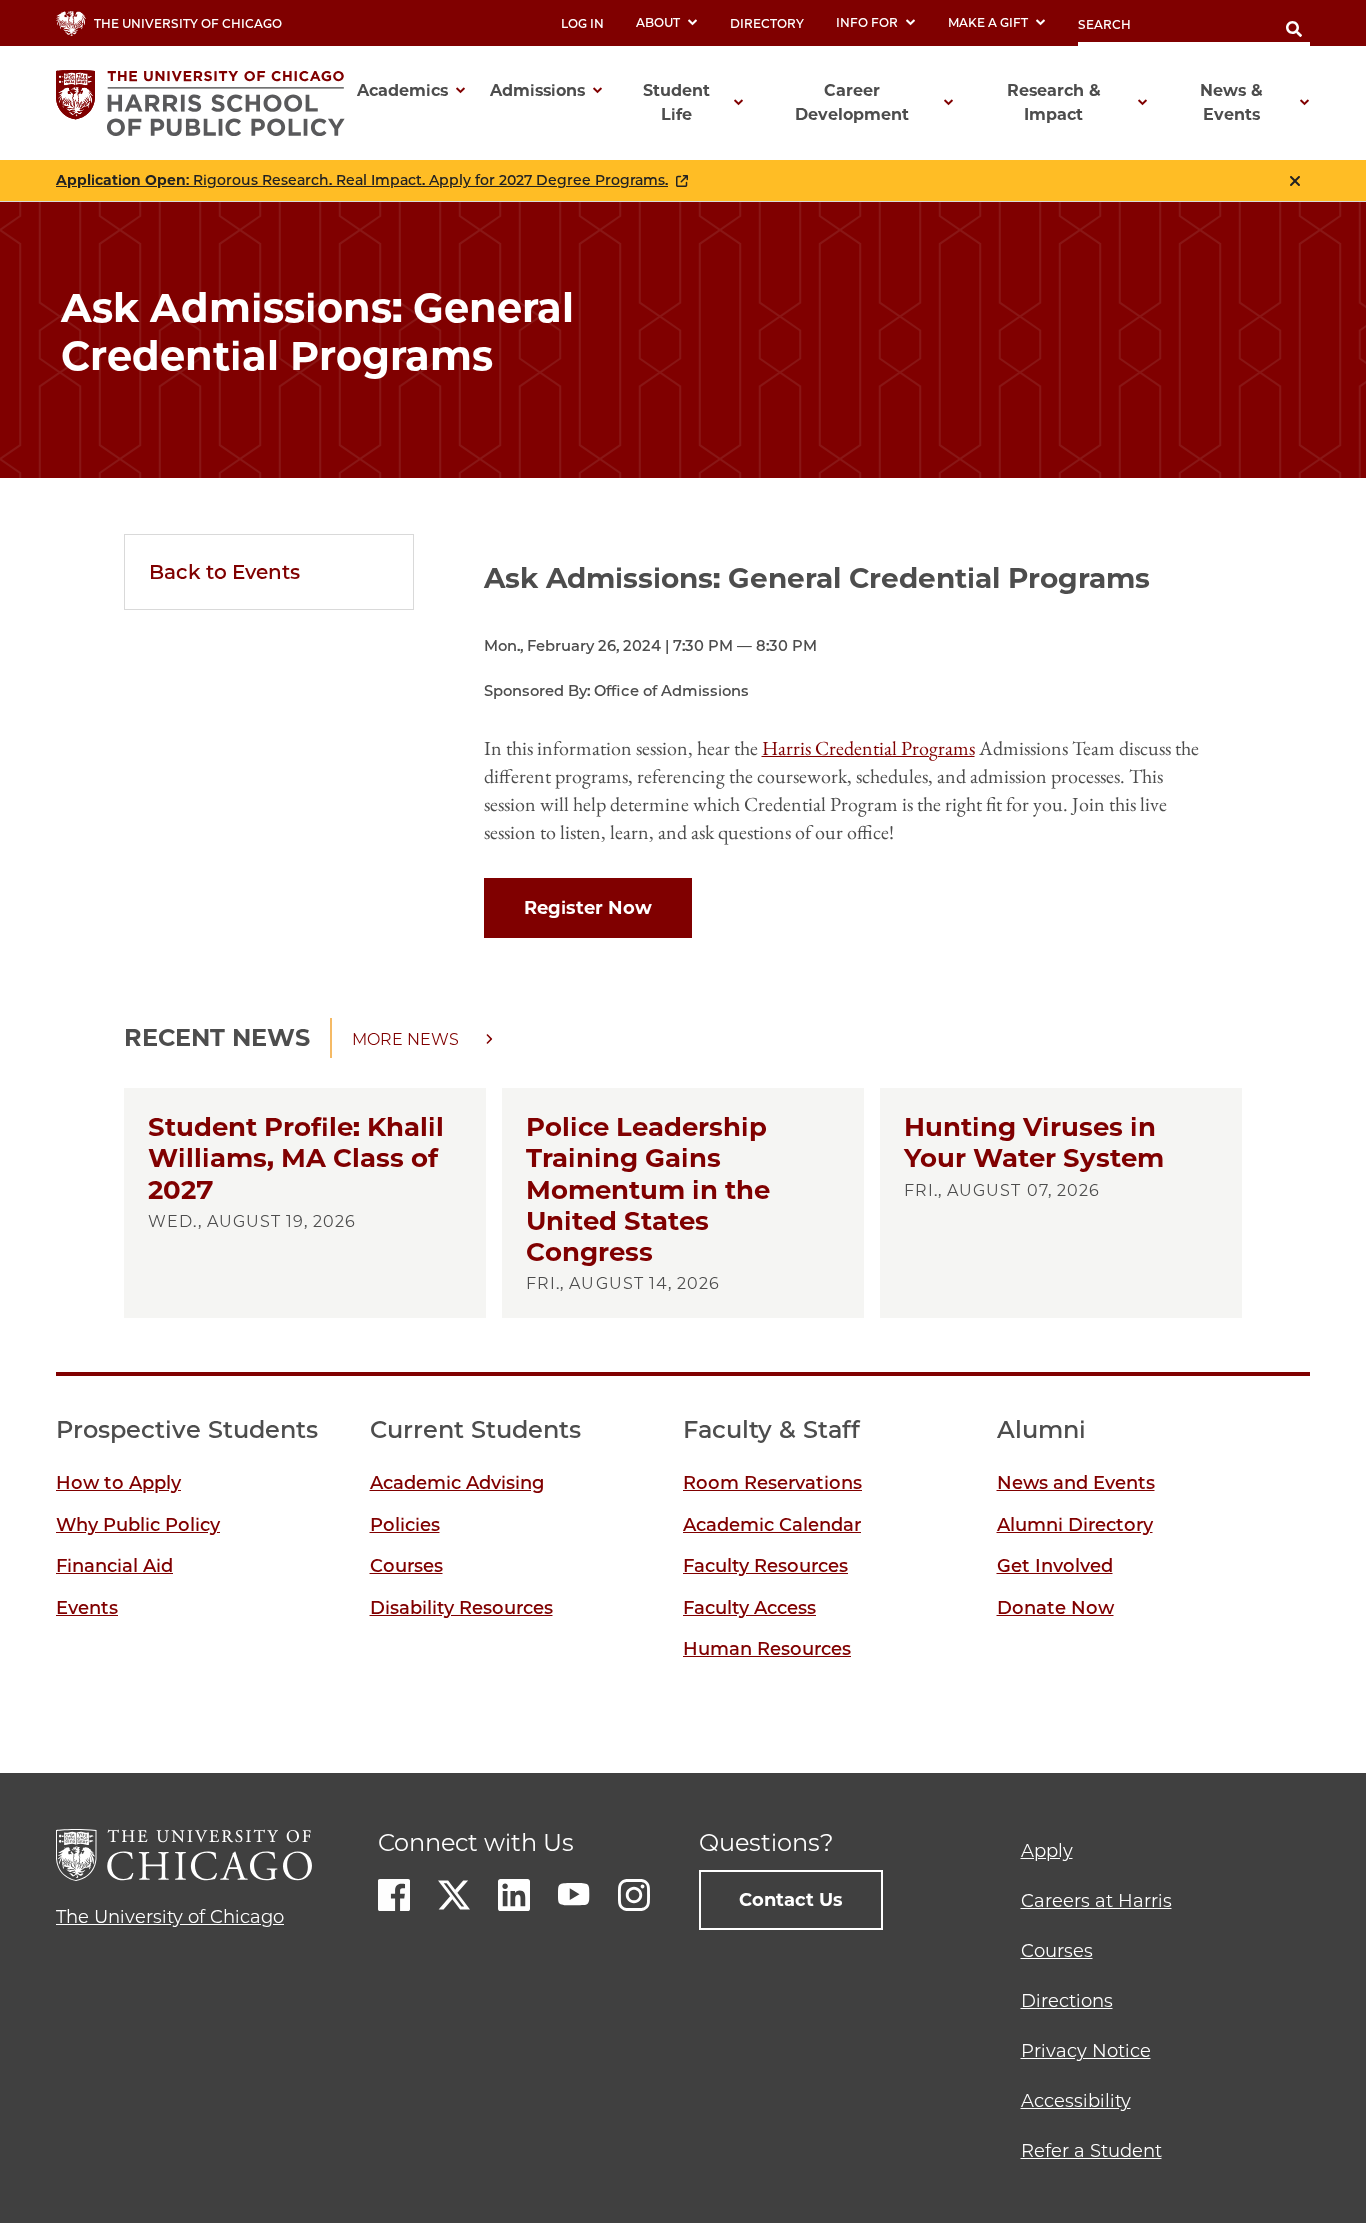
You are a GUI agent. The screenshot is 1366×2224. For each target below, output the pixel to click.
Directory (767, 23)
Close (1295, 181)
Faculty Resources (765, 1566)
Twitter (454, 1895)
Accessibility (1076, 2101)
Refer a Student (1091, 2151)
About (658, 22)
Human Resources (767, 1649)
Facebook (394, 1895)
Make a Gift (988, 22)
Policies (405, 1525)
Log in (582, 23)
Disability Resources (461, 1608)
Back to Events (224, 572)
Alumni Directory (1075, 1525)
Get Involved (1055, 1566)
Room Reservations (772, 1483)
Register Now (588, 908)
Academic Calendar (772, 1525)
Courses (406, 1566)
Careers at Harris (1096, 1901)
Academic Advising (457, 1483)
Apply (1047, 1851)
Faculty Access (749, 1608)
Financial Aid (114, 1566)
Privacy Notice (1086, 2051)
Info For (867, 22)
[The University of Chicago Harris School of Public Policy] (206, 103)
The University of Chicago (170, 1917)
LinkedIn (514, 1895)
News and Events (1076, 1483)
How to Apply (118, 1483)
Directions (1067, 2001)
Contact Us (791, 1900)
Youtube (574, 1895)
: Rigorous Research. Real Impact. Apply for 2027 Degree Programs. (362, 180)
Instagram (634, 1895)
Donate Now (1055, 1608)
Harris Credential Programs (868, 748)
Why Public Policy (138, 1525)
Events (87, 1608)
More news (405, 1039)
